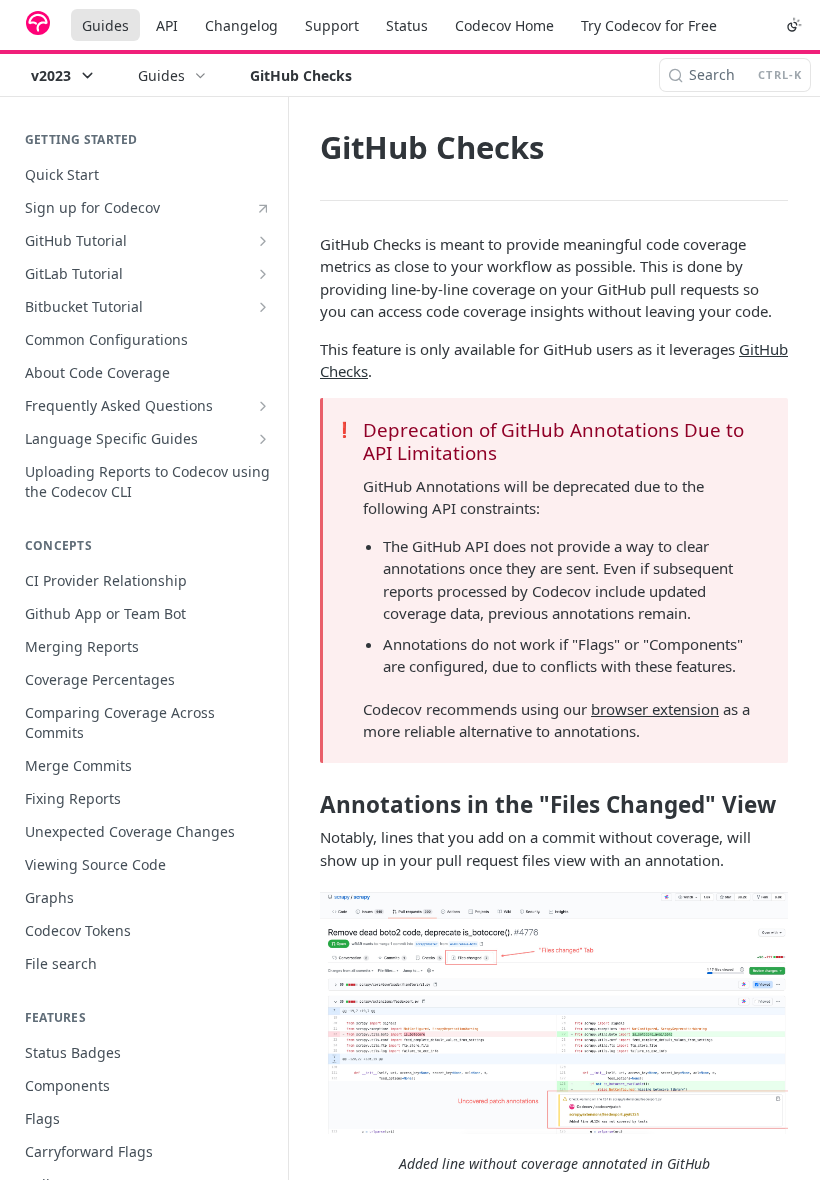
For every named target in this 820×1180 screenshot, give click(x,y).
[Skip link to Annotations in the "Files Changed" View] (306, 805)
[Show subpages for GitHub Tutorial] (263, 241)
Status (407, 25)
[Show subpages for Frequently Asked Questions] (263, 406)
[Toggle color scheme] (794, 25)
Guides (105, 25)
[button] (554, 1012)
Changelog (241, 25)
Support (332, 25)
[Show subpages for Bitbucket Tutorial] (263, 307)
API (167, 25)
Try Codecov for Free (649, 25)
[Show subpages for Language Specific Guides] (263, 439)
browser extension (655, 709)
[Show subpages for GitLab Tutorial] (263, 274)
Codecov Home (504, 25)
